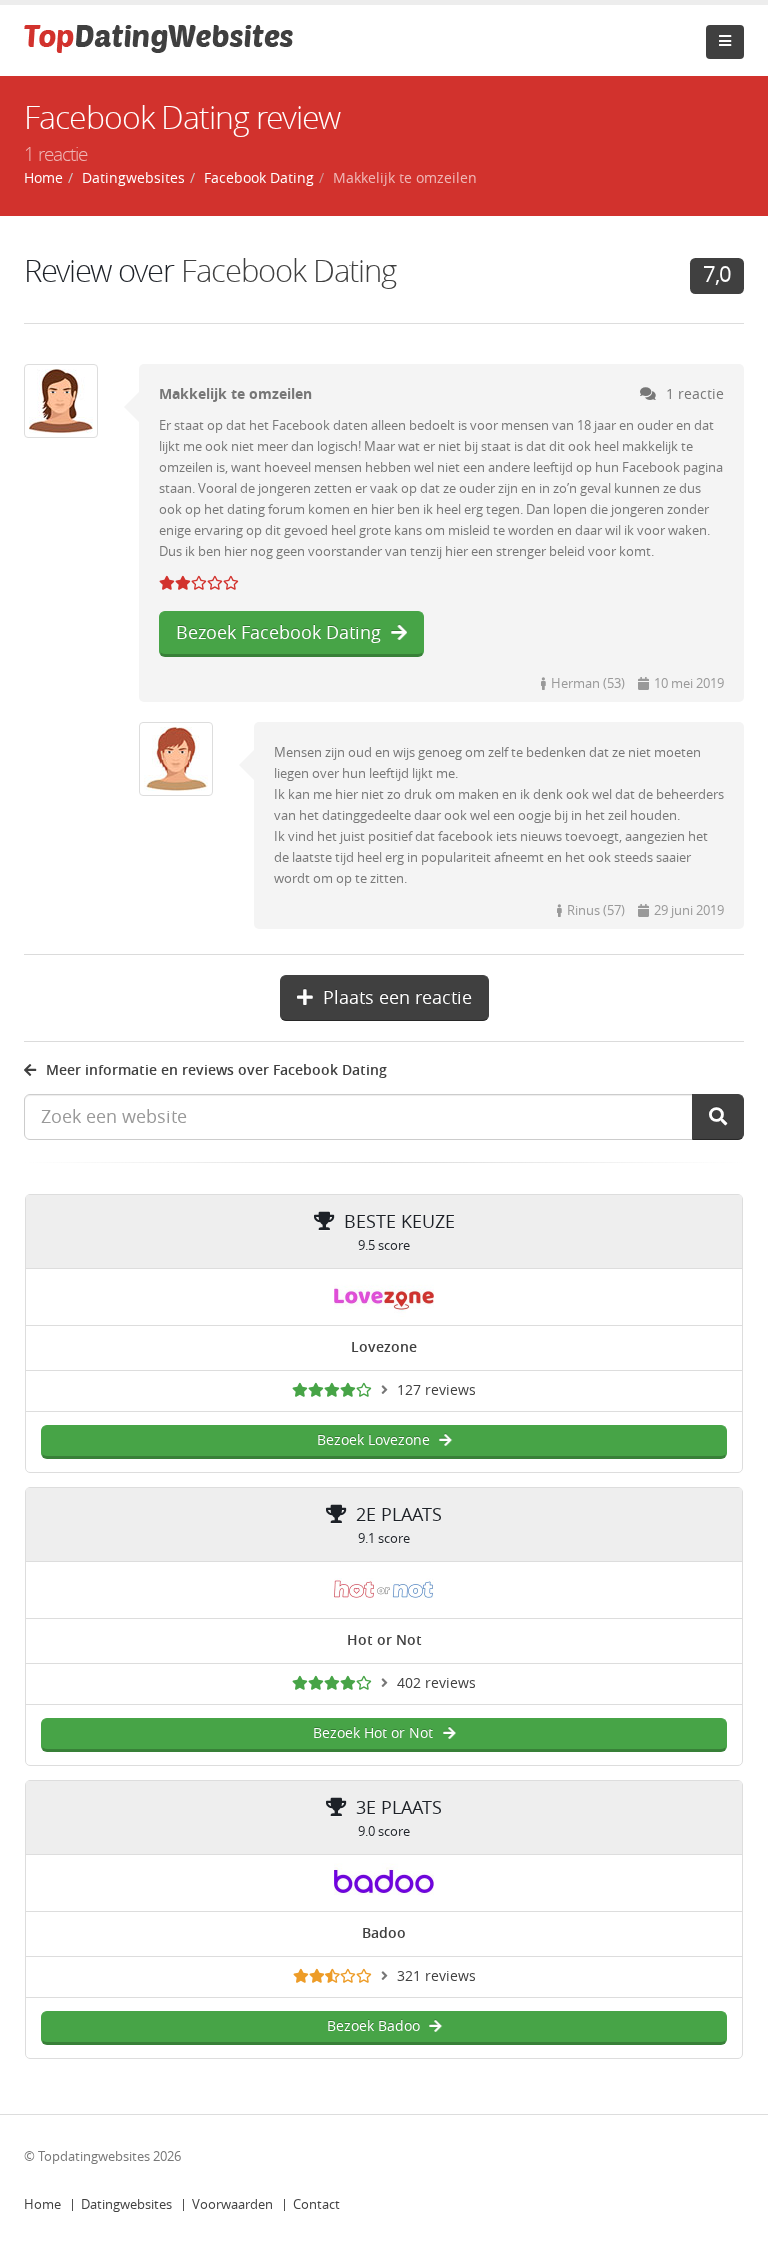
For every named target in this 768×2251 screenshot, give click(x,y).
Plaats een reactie (397, 998)
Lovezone (384, 1347)
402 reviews (436, 1683)
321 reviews (436, 1976)
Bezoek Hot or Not (373, 1733)
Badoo (384, 1933)
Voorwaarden (232, 2204)
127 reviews (436, 1390)
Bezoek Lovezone (373, 1440)
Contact (316, 2204)
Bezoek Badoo (373, 2026)
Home (42, 2204)
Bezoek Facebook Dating (278, 633)
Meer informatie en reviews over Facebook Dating (216, 1070)
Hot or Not (384, 1640)
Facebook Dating (288, 271)
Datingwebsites (126, 2204)
